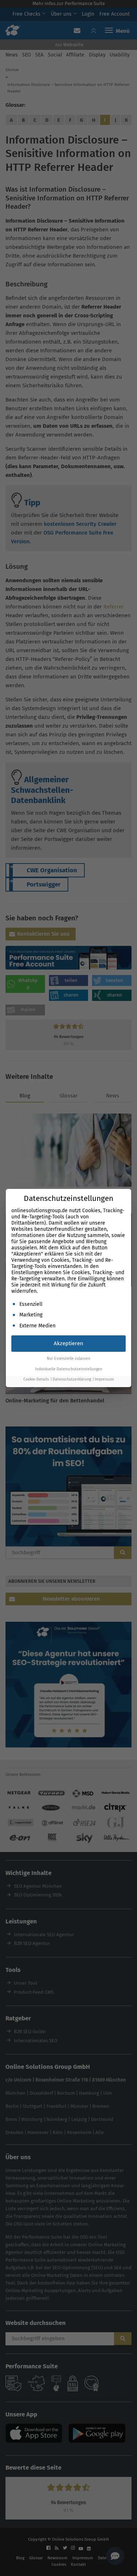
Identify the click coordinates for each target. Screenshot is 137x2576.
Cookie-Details (36, 1379)
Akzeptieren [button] (68, 1343)
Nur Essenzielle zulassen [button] (68, 1359)
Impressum (104, 1379)
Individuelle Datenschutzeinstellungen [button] (69, 1369)
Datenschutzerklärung (72, 1379)
